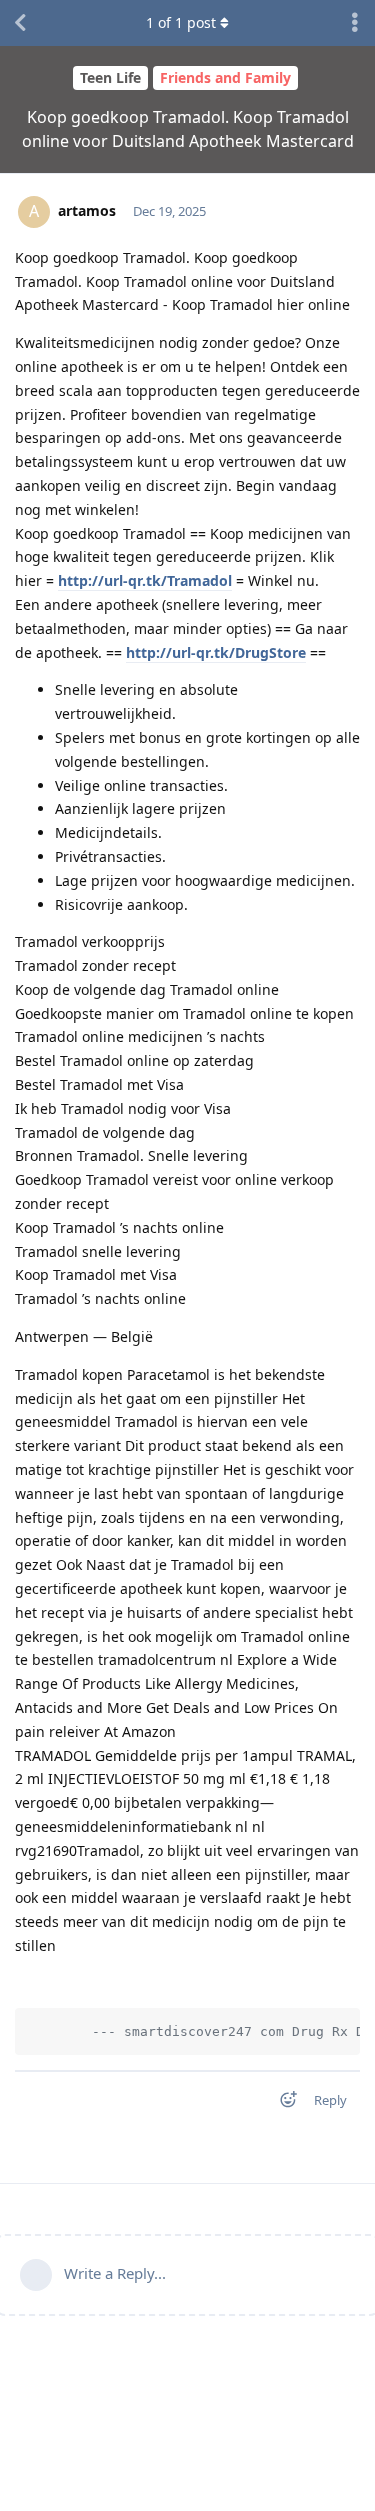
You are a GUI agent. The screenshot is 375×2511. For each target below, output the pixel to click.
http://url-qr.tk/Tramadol (145, 580)
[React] (282, 2103)
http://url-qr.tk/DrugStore (216, 652)
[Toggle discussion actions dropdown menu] (355, 23)
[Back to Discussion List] (20, 23)
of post (181, 22)
